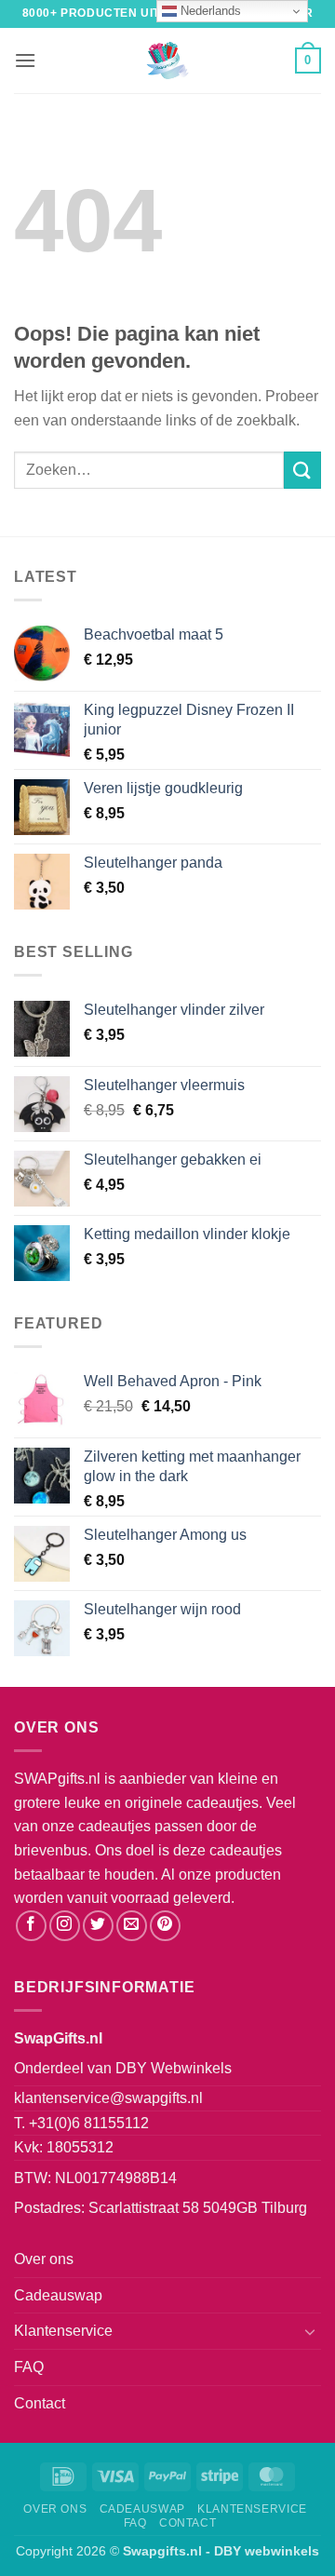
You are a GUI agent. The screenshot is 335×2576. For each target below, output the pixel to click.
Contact (40, 2403)
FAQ (29, 2367)
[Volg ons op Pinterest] (165, 1926)
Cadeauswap (58, 2295)
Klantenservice (63, 2331)
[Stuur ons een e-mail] (132, 1926)
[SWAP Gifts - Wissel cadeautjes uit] (167, 61)
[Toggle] (310, 2331)
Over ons (44, 2259)
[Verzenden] (302, 470)
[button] (25, 60)
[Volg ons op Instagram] (65, 1926)
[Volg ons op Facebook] (31, 1926)
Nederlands (209, 11)
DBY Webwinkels (174, 2068)
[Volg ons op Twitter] (98, 1926)
